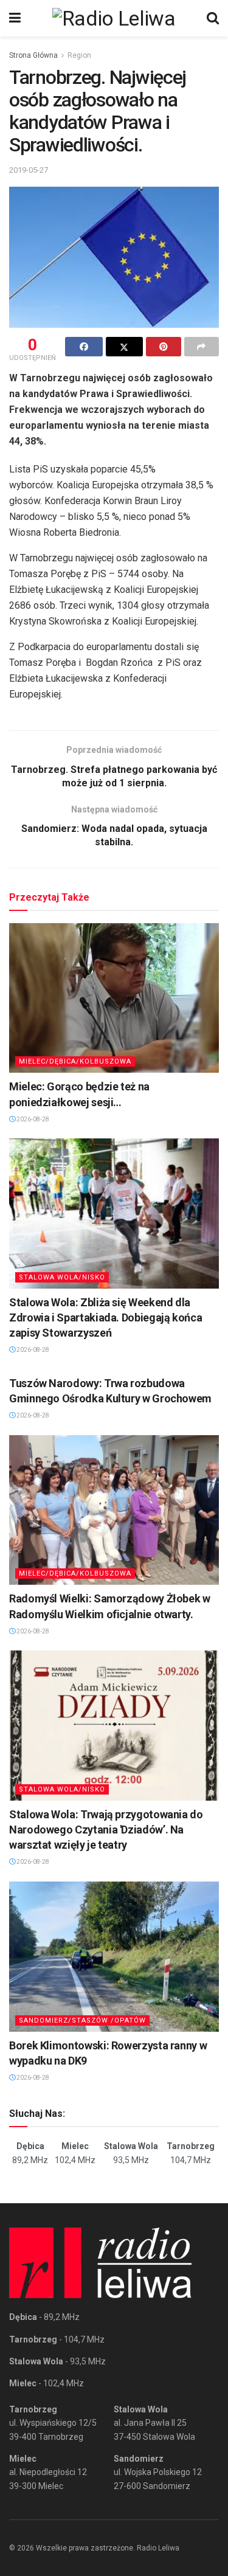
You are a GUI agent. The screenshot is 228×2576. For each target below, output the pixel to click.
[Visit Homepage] (114, 18)
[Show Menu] (15, 18)
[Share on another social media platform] (202, 347)
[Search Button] (213, 18)
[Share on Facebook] (84, 347)
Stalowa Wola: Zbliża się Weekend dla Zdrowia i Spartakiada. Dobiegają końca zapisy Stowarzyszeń (105, 1317)
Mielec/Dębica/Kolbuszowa (75, 1061)
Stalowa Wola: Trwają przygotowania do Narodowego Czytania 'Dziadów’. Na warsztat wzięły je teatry (106, 1830)
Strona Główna (33, 55)
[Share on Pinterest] (164, 347)
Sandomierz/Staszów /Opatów (82, 2020)
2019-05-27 (29, 170)
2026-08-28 (32, 1119)
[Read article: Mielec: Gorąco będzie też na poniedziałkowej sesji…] (114, 998)
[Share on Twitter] (125, 347)
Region (79, 55)
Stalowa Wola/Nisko (62, 1277)
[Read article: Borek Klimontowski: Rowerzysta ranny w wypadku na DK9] (114, 1957)
